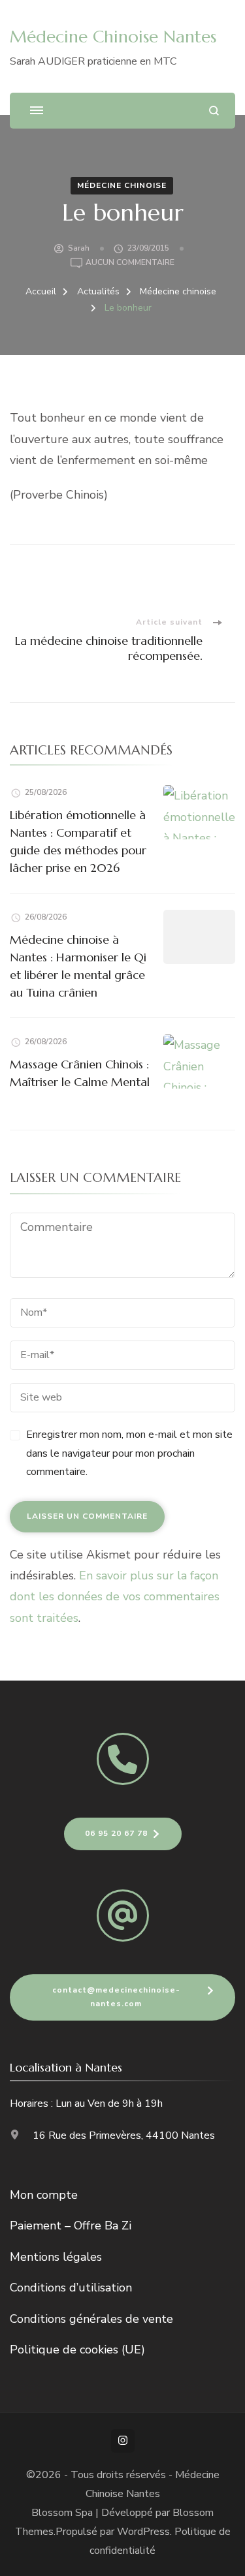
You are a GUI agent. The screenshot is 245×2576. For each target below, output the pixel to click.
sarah (79, 248)
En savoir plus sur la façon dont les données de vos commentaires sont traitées (115, 1597)
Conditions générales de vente (91, 2319)
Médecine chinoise (122, 185)
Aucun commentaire (130, 263)
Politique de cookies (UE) (77, 2350)
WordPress (143, 2532)
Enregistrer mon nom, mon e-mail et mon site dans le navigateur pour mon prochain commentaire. (129, 1453)
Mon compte (44, 2195)
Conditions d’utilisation (71, 2288)
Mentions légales (56, 2257)
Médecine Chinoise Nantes (113, 37)
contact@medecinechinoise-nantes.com (116, 1997)
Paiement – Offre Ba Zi (71, 2226)
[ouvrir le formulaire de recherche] (214, 111)
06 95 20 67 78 (116, 1833)
